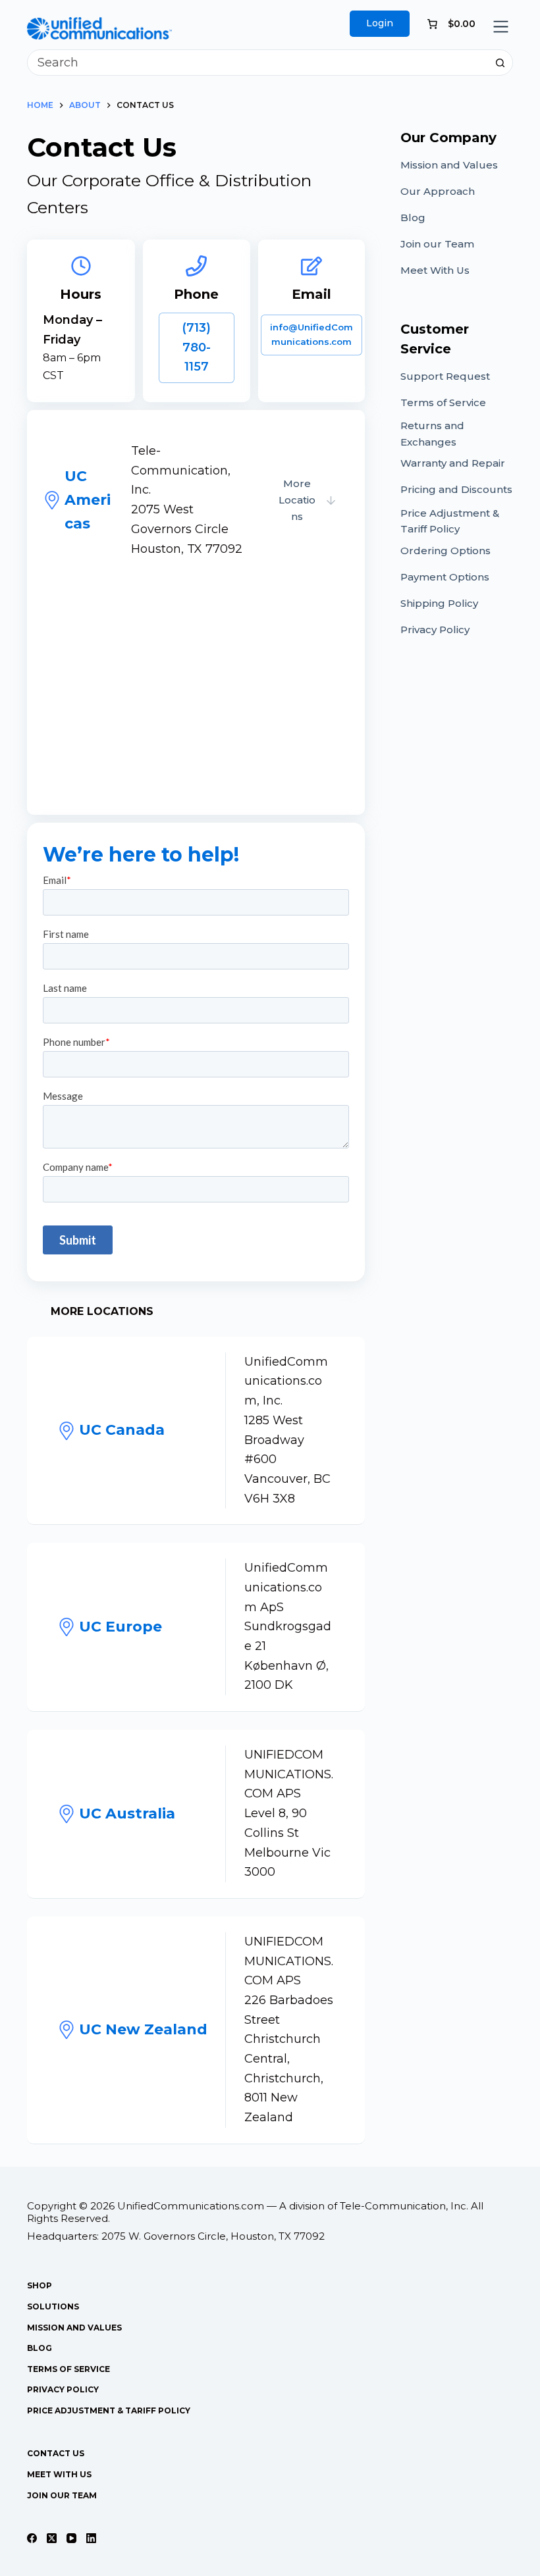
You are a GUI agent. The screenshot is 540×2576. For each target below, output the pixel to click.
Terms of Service (443, 402)
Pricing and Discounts (456, 489)
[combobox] (257, 63)
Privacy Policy (435, 630)
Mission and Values (449, 165)
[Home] (99, 26)
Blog (413, 218)
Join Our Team (62, 2495)
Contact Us (56, 2453)
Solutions (53, 2306)
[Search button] (500, 63)
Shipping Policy (439, 603)
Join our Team (437, 244)
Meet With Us (435, 270)
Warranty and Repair (453, 463)
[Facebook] (32, 2538)
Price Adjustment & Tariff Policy (450, 521)
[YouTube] (71, 2538)
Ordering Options (445, 551)
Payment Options (445, 577)
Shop (40, 2285)
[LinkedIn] (91, 2538)
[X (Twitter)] (52, 2538)
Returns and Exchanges (432, 434)
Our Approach (438, 191)
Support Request (445, 376)
